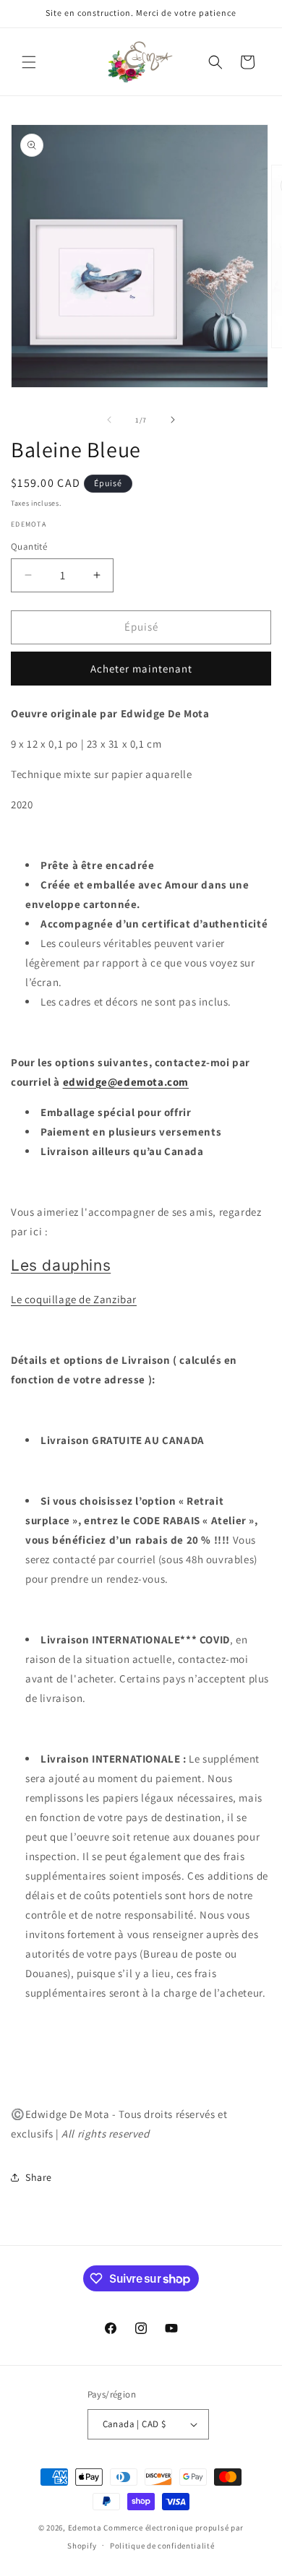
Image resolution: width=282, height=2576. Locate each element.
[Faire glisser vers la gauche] (109, 420)
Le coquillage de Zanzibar (74, 1299)
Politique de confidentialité (162, 2546)
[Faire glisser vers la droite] (173, 420)
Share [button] (39, 2177)
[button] (29, 62)
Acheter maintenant (141, 669)
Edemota (85, 2528)
